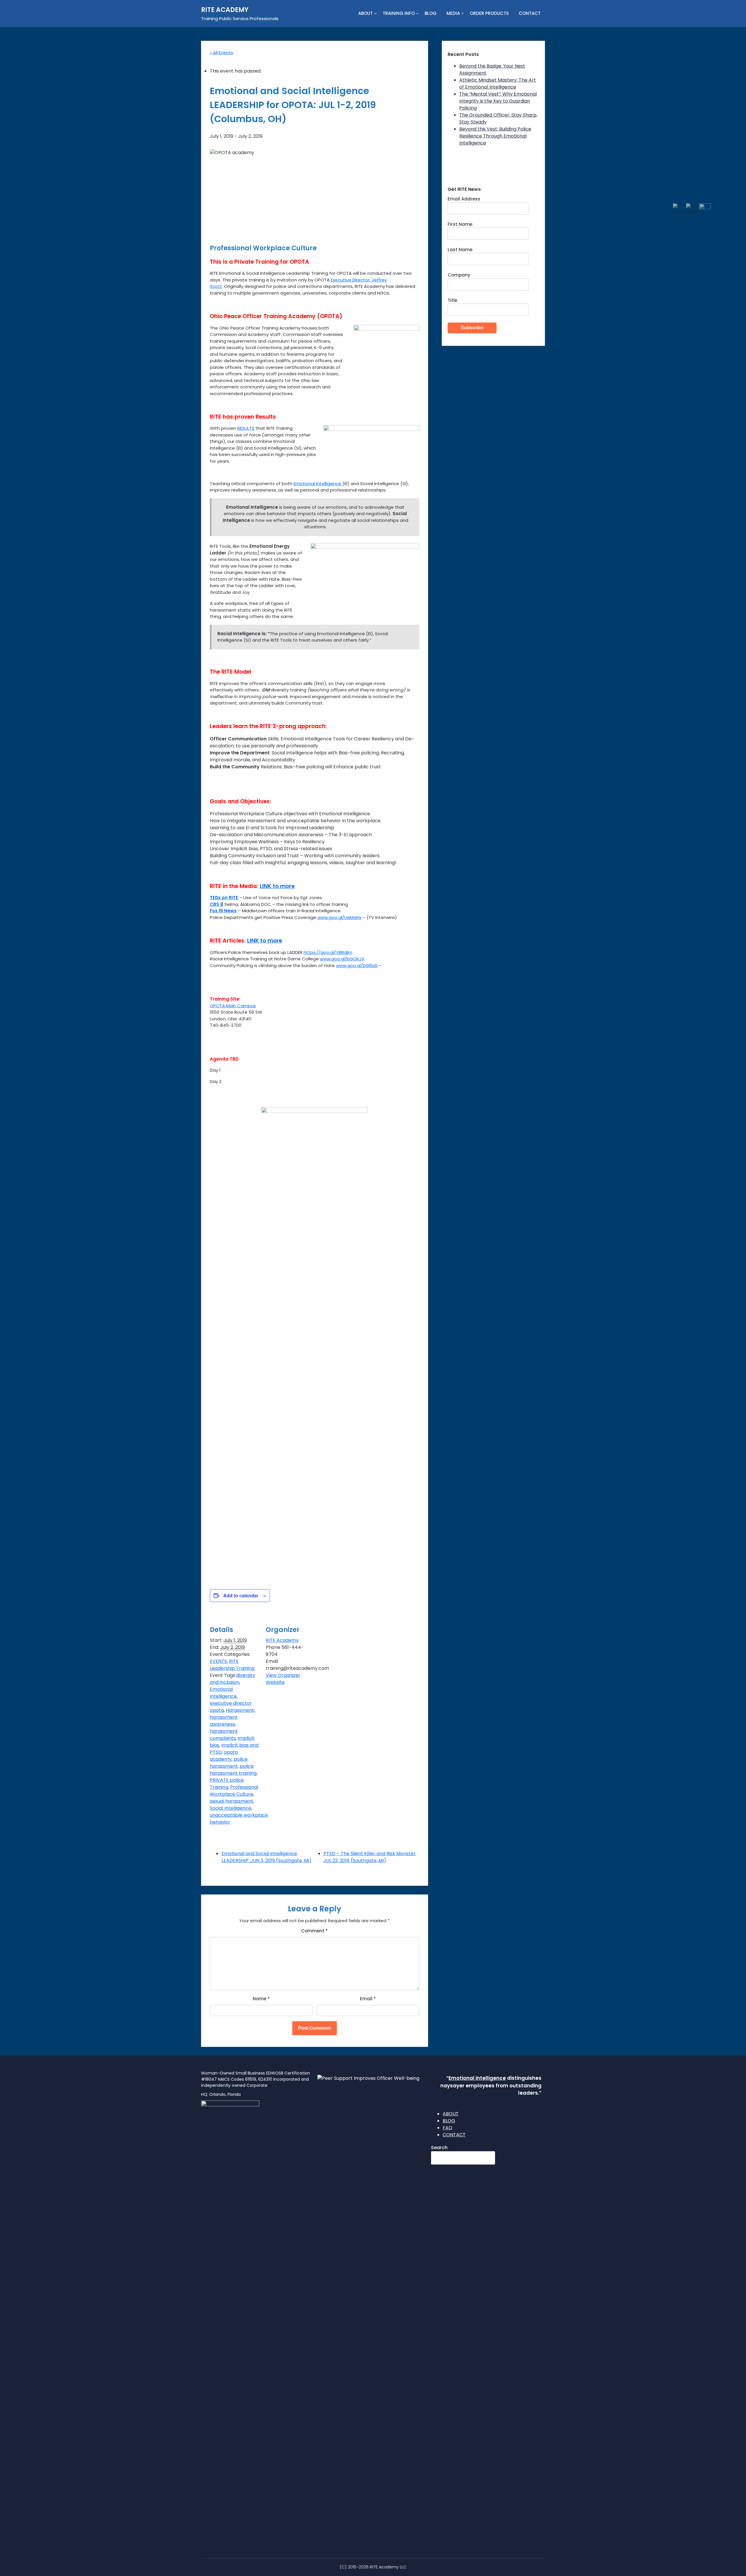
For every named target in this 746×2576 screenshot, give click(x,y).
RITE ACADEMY (225, 10)
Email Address (464, 199)
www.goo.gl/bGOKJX (342, 959)
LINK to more (277, 886)
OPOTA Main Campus (233, 1006)
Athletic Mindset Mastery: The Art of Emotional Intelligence (498, 83)
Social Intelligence (231, 1808)
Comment (314, 1931)
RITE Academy (282, 1640)
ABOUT (365, 13)
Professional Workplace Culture (234, 1791)
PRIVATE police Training (227, 1784)
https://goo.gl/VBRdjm (328, 952)
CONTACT (530, 13)
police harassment (229, 1763)
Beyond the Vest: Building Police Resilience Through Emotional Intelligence (495, 136)
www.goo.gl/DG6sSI (357, 965)
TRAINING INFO (399, 13)
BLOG (431, 13)
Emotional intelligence (477, 2078)
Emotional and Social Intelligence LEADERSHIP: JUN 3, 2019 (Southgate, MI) (266, 1857)
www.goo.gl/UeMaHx (339, 917)
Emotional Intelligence (318, 484)
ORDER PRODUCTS (489, 13)
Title (452, 300)
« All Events (221, 53)
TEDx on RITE (224, 898)
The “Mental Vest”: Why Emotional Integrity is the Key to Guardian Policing (498, 101)
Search (439, 2148)
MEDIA (453, 13)
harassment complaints (224, 1735)
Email (368, 1999)
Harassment (240, 1710)
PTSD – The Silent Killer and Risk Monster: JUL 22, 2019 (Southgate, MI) (370, 1857)
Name (261, 1999)
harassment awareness (224, 1721)
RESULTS (246, 428)
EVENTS (218, 1661)
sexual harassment (232, 1801)
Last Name (460, 250)
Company (459, 275)
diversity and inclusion (233, 1679)
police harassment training (233, 1770)
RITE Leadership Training (232, 1665)
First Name (460, 224)
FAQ (447, 2128)
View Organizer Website (283, 1679)
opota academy (224, 1756)
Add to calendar (241, 1595)
